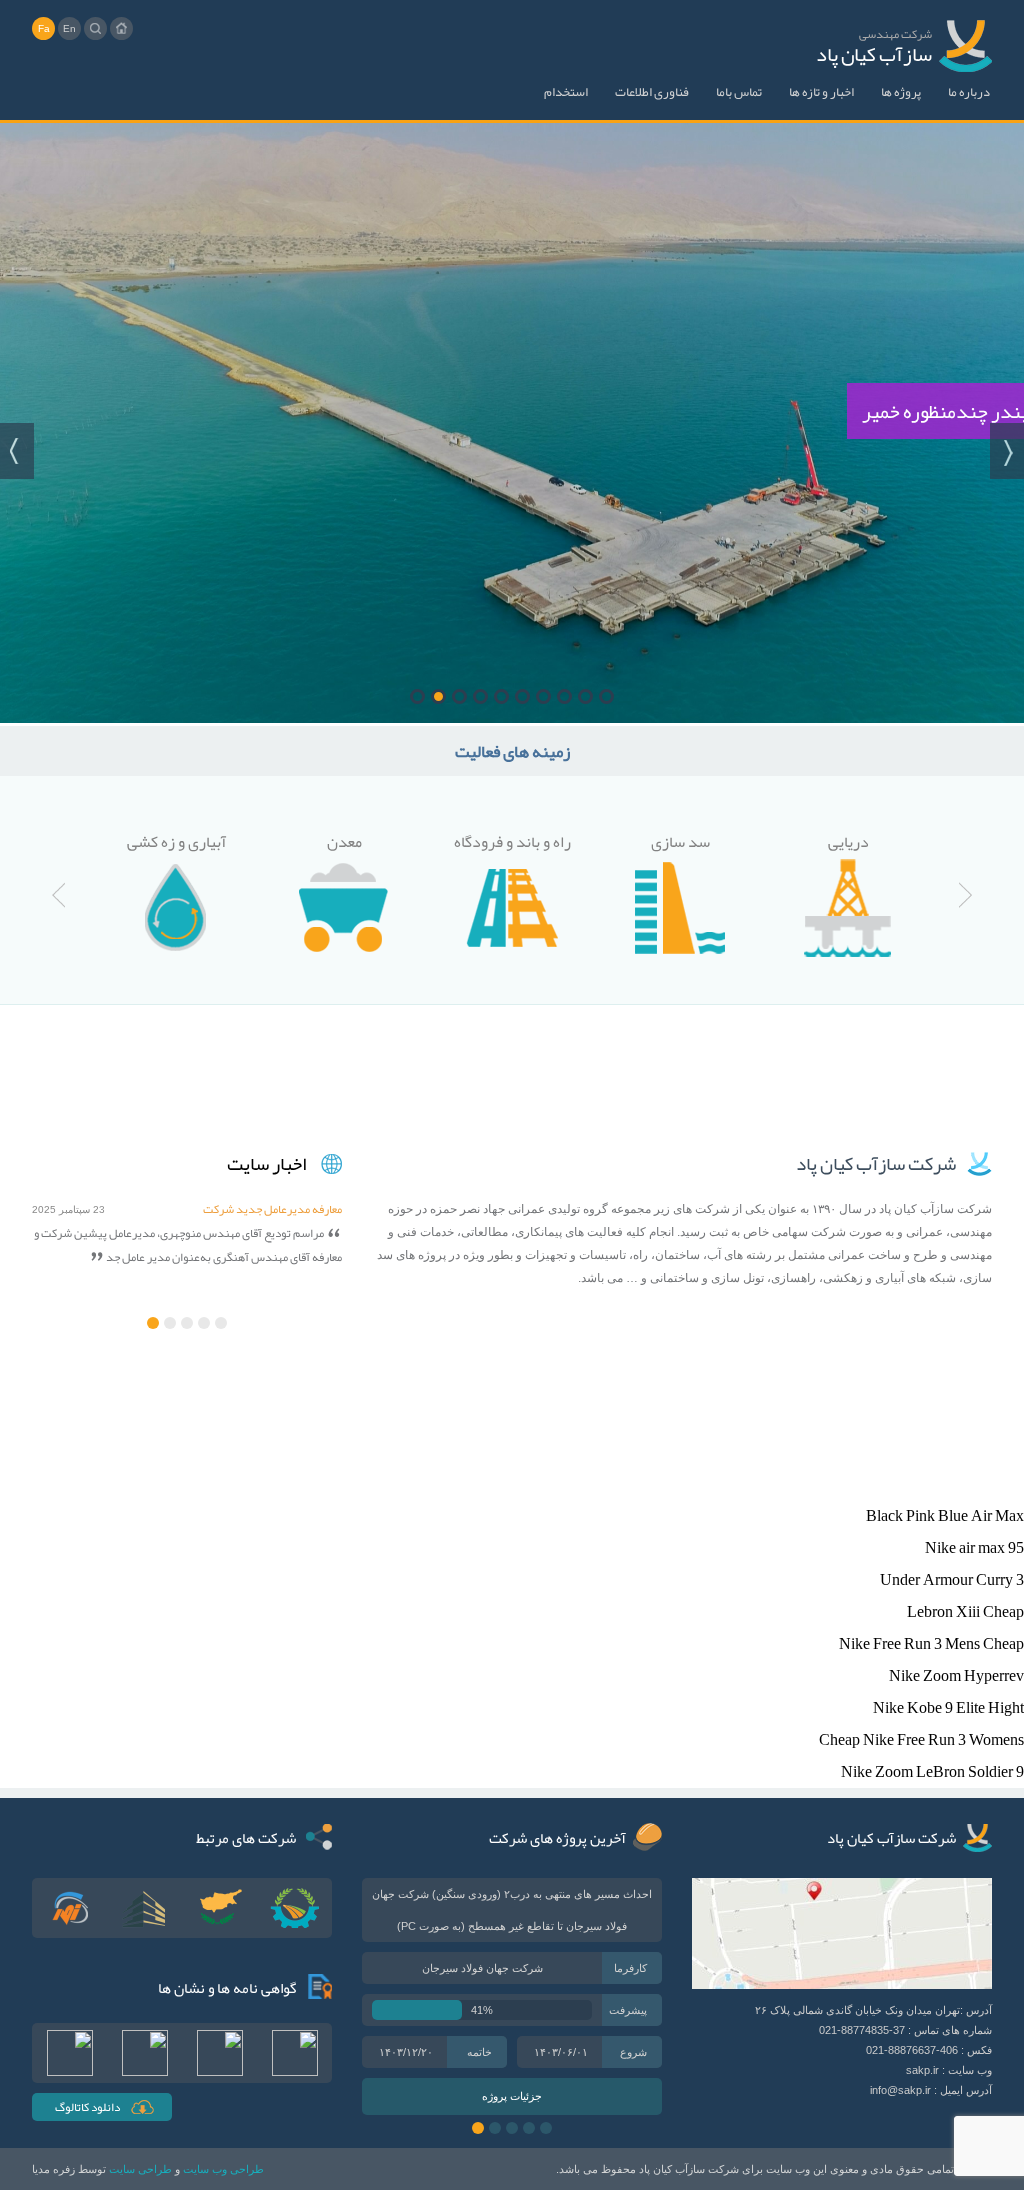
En (69, 28)
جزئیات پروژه (512, 2096)
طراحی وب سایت (223, 2169)
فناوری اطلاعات (652, 92)
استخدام (566, 92)
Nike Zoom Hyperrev (956, 1676)
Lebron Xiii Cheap (965, 1612)
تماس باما (739, 92)
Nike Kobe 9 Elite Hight (948, 1708)
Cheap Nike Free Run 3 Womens (921, 1740)
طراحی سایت (140, 2169)
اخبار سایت (266, 1164)
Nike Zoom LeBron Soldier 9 (932, 1772)
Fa (44, 28)
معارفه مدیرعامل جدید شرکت (272, 1209)
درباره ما (969, 92)
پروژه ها (901, 92)
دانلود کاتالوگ (87, 2107)
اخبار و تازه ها (821, 92)
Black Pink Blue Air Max (945, 1516)
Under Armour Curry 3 (952, 1580)
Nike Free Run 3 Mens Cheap (931, 1644)
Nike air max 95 (974, 1548)
